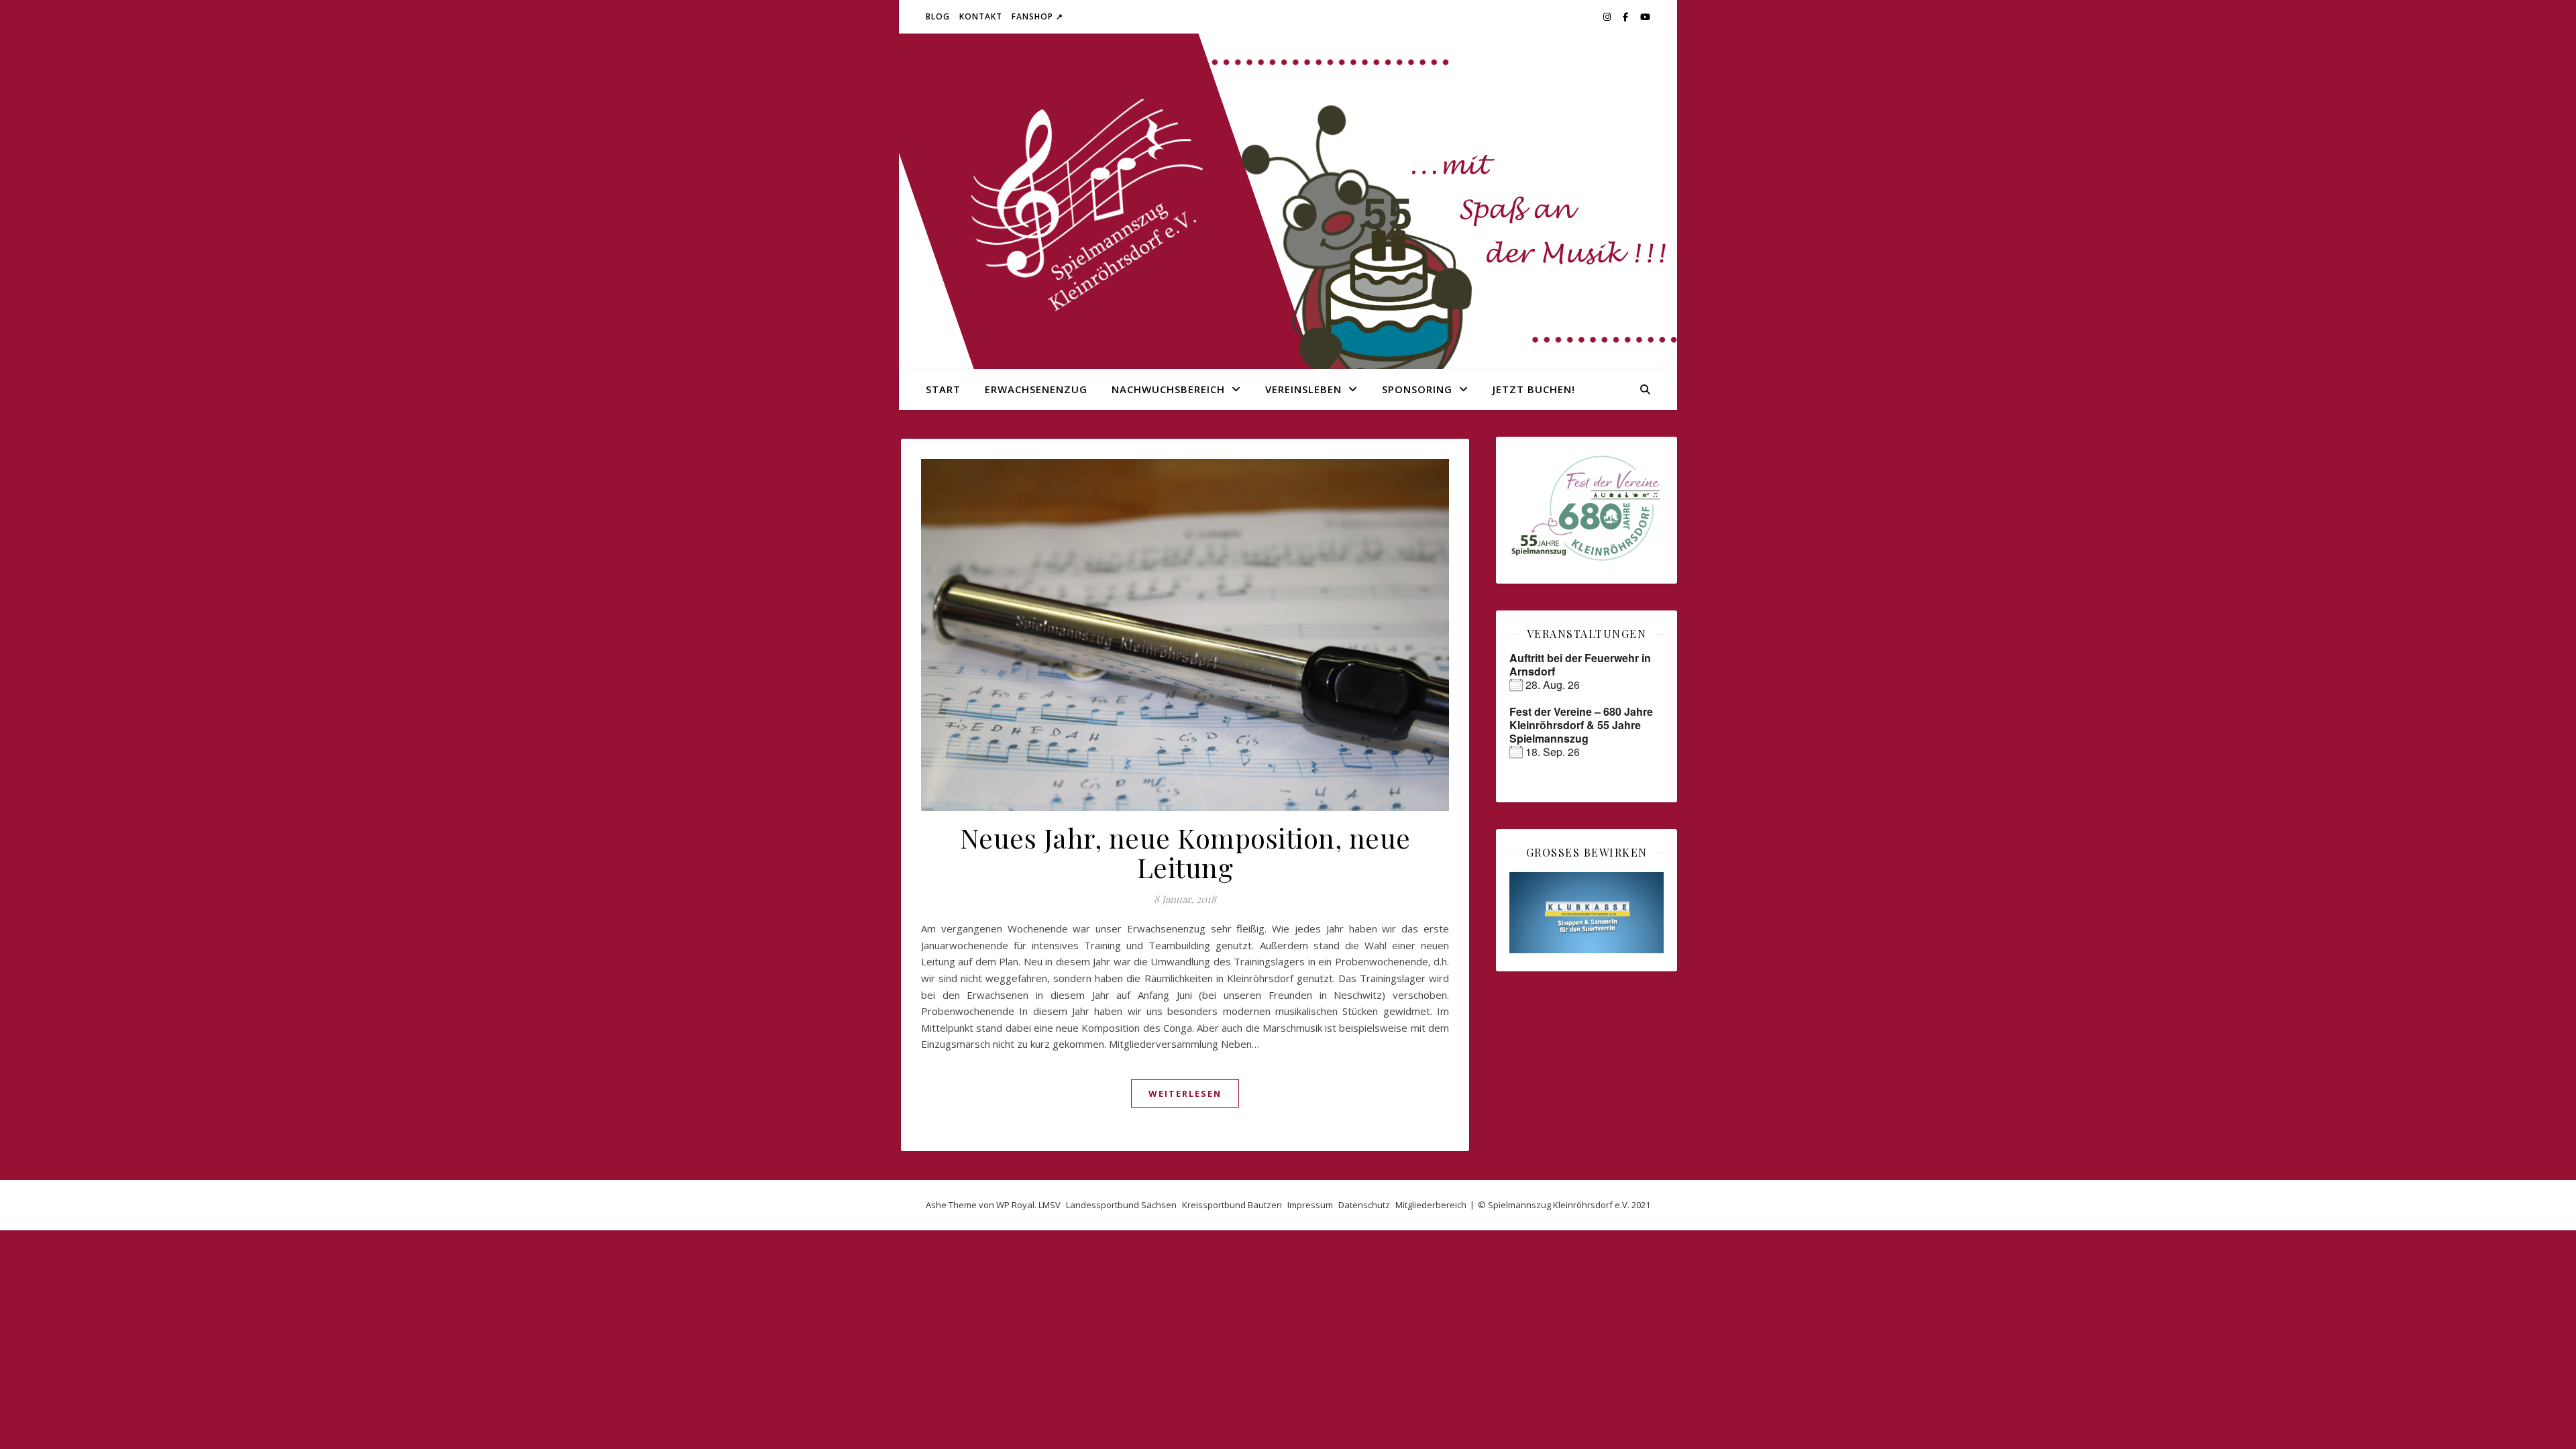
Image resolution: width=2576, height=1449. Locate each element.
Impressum (1310, 1205)
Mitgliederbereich (1431, 1205)
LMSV (1050, 1205)
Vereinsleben (1303, 389)
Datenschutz (1364, 1205)
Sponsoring (1417, 389)
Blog (938, 16)
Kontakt (981, 16)
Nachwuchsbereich (1168, 389)
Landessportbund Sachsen (1121, 1205)
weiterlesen (1185, 1093)
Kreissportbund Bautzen (1232, 1205)
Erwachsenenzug (1036, 389)
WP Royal (1015, 1205)
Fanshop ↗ (1037, 16)
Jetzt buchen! (1534, 389)
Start (943, 389)
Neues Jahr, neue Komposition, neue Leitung (1185, 852)
